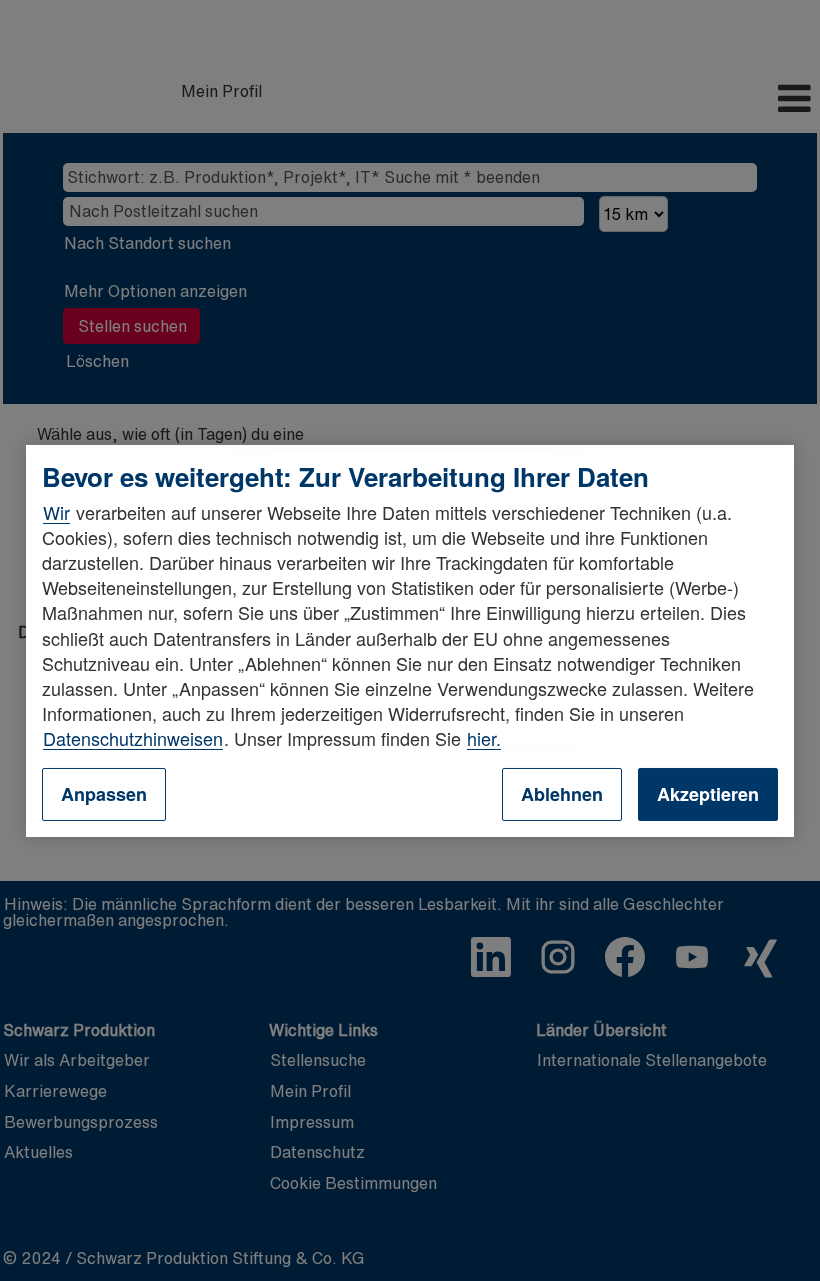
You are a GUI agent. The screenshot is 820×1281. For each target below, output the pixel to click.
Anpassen (104, 794)
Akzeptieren (708, 794)
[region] (410, 640)
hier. (484, 738)
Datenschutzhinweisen (133, 738)
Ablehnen (562, 794)
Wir (56, 512)
